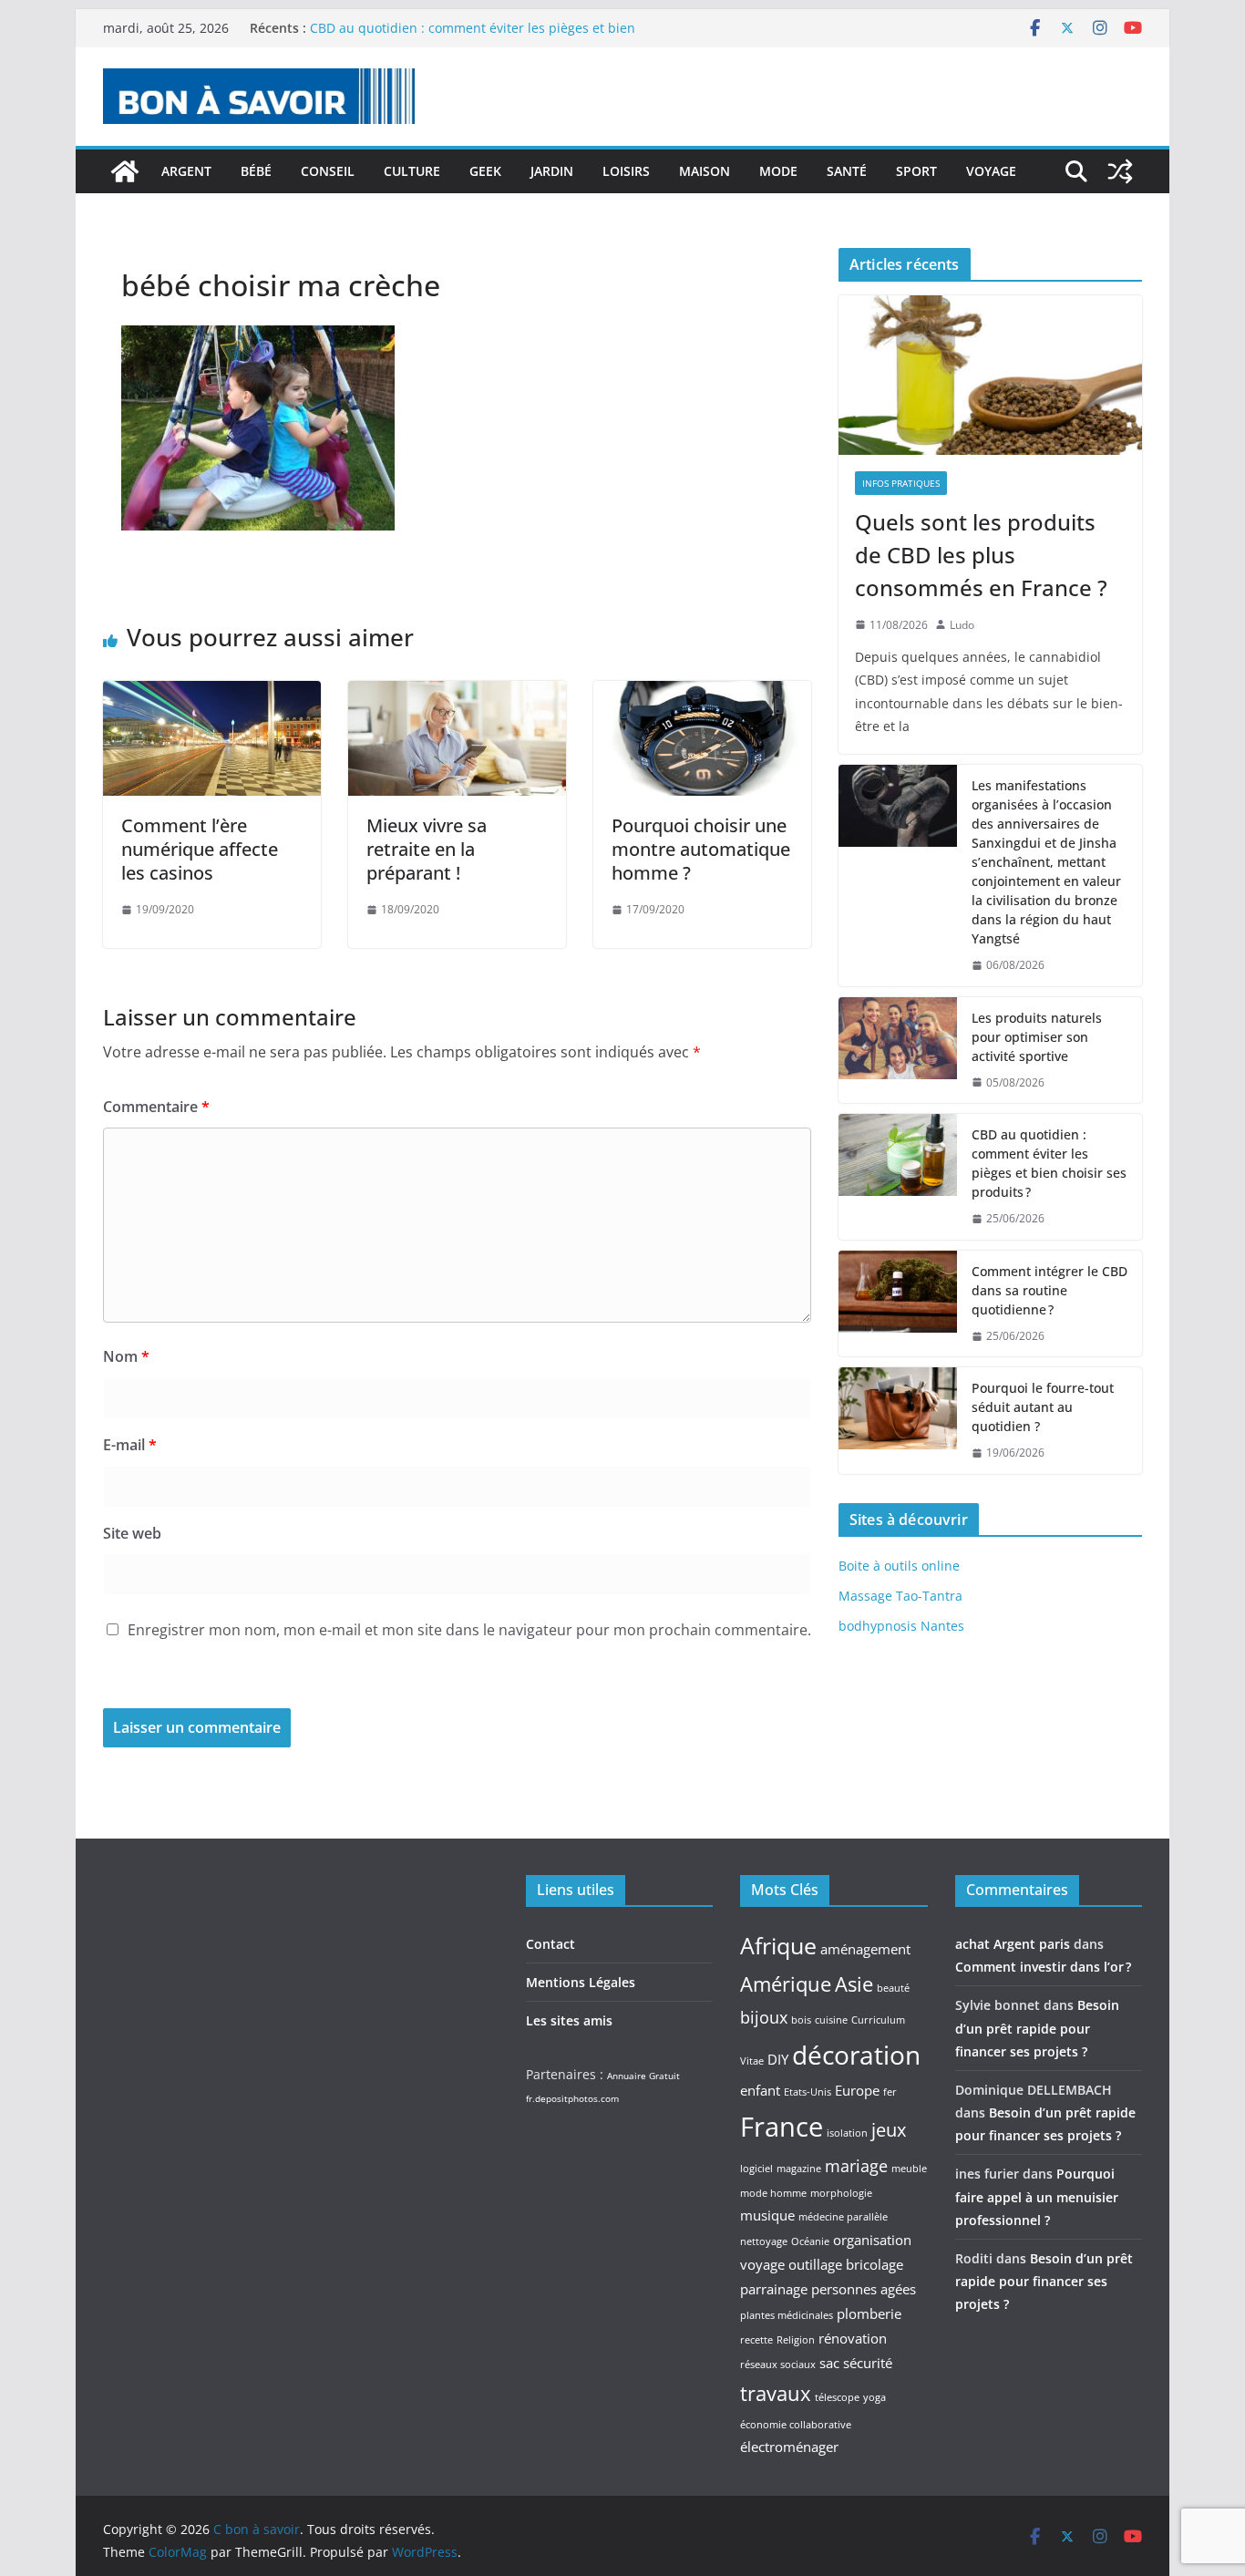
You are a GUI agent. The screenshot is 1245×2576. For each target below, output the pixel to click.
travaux (776, 2393)
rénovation (853, 2338)
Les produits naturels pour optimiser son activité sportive (485, 28)
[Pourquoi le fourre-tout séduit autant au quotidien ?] (898, 1421)
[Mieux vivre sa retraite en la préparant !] (457, 694)
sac (829, 2363)
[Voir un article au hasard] (1120, 171)
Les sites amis (569, 2020)
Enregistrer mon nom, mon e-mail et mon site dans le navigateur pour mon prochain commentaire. (469, 1630)
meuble (909, 2169)
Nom (126, 1356)
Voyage (991, 171)
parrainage (774, 2289)
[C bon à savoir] (125, 171)
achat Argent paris (1013, 1944)
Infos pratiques (901, 483)
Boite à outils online (899, 1566)
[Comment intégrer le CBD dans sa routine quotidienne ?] (898, 1304)
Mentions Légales (581, 1982)
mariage (856, 2166)
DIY (778, 2059)
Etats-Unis (808, 2092)
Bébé (256, 171)
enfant (760, 2090)
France (782, 2127)
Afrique (778, 1945)
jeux (889, 2129)
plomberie (869, 2313)
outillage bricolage (846, 2264)
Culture (412, 171)
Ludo (962, 625)
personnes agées (864, 2289)
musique (767, 2215)
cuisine (831, 2020)
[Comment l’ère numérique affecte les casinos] (212, 694)
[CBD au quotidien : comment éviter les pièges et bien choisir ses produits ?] (898, 1177)
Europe (857, 2090)
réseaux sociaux (778, 2365)
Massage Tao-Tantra (900, 1596)
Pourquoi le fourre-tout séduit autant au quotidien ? (1043, 1407)
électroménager (789, 2447)
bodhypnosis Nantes (901, 1626)
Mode (778, 171)
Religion (796, 2340)
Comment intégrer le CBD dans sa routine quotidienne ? (1050, 1290)
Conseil (328, 171)
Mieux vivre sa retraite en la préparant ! (427, 849)
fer (890, 2092)
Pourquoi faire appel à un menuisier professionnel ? (1037, 2196)
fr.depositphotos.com (572, 2098)
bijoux (764, 2017)
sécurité (868, 2363)
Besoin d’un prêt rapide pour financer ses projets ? (1037, 2028)
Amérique (786, 1984)
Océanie (810, 2241)
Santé (847, 171)
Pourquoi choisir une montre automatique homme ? (701, 849)
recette (756, 2340)
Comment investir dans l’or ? (1043, 1967)
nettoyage (764, 2241)
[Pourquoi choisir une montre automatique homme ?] (702, 694)
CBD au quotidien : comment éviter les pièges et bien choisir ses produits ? (1049, 1163)
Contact (550, 1944)
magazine (799, 2169)
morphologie (841, 2193)
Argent (186, 171)
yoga (875, 2397)
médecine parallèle (843, 2217)
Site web (132, 1533)
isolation (847, 2133)
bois (801, 2020)
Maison (705, 171)
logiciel (756, 2169)
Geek (485, 171)
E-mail (130, 1445)
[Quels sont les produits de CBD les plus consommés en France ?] (990, 375)
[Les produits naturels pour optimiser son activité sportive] (898, 1051)
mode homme (773, 2193)
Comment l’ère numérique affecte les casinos (200, 849)
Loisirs (626, 171)
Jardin (552, 171)
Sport (916, 171)
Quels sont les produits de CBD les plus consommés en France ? (981, 555)
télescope (837, 2397)
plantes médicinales (787, 2315)
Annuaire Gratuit (643, 2076)
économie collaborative (796, 2425)
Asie (854, 1984)
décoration (856, 2055)
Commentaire (156, 1107)
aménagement (865, 1949)
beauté (893, 1988)
